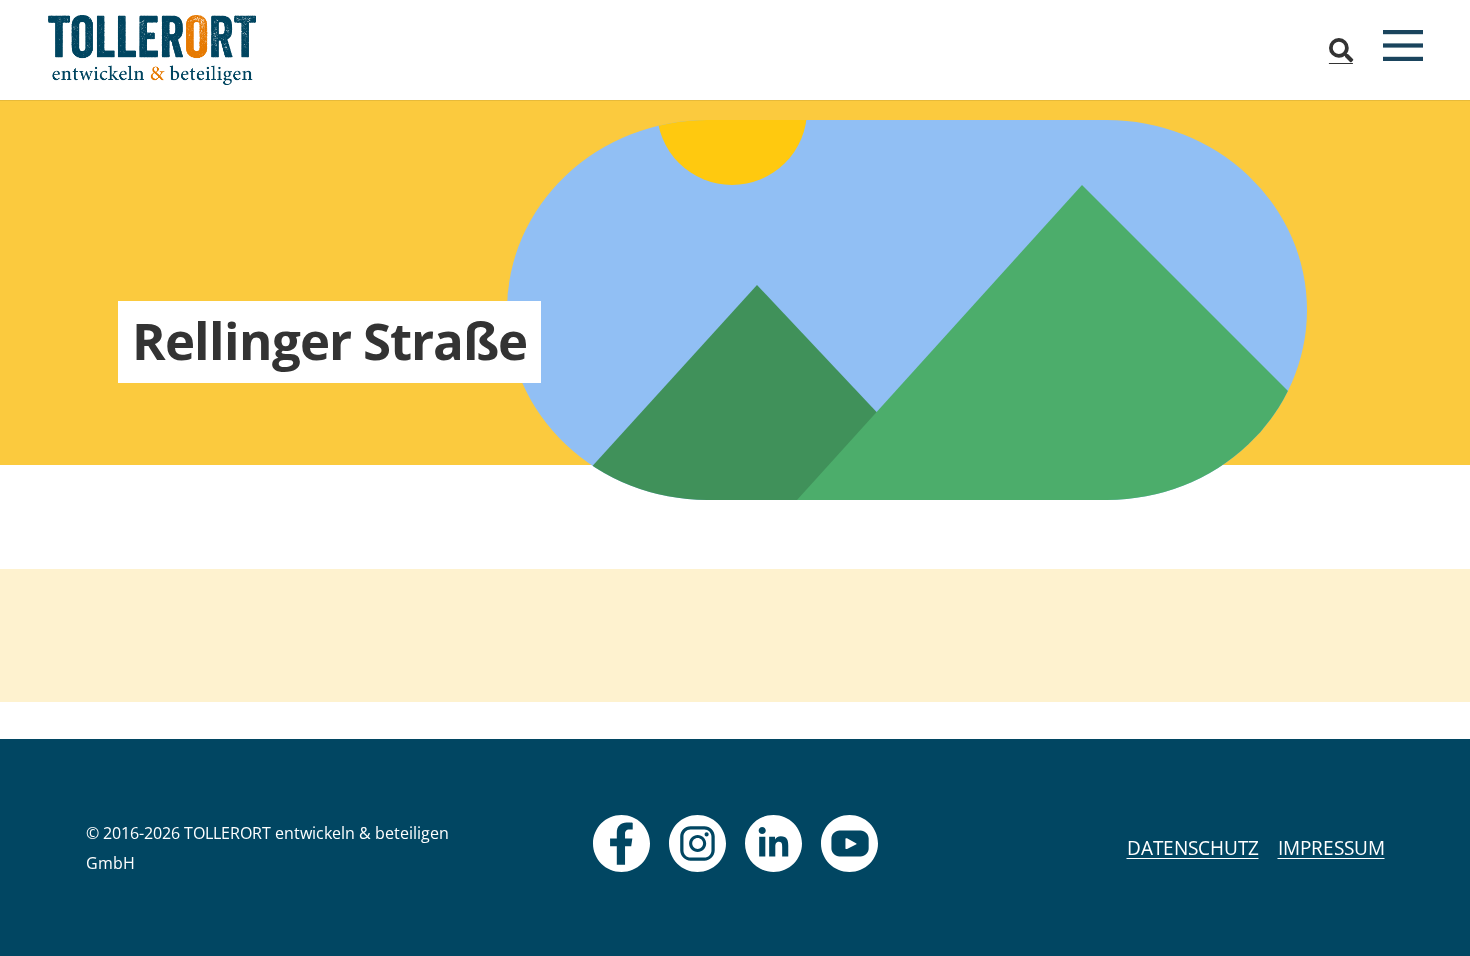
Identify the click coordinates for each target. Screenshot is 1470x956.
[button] (1341, 50)
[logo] (152, 50)
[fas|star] (621, 843)
